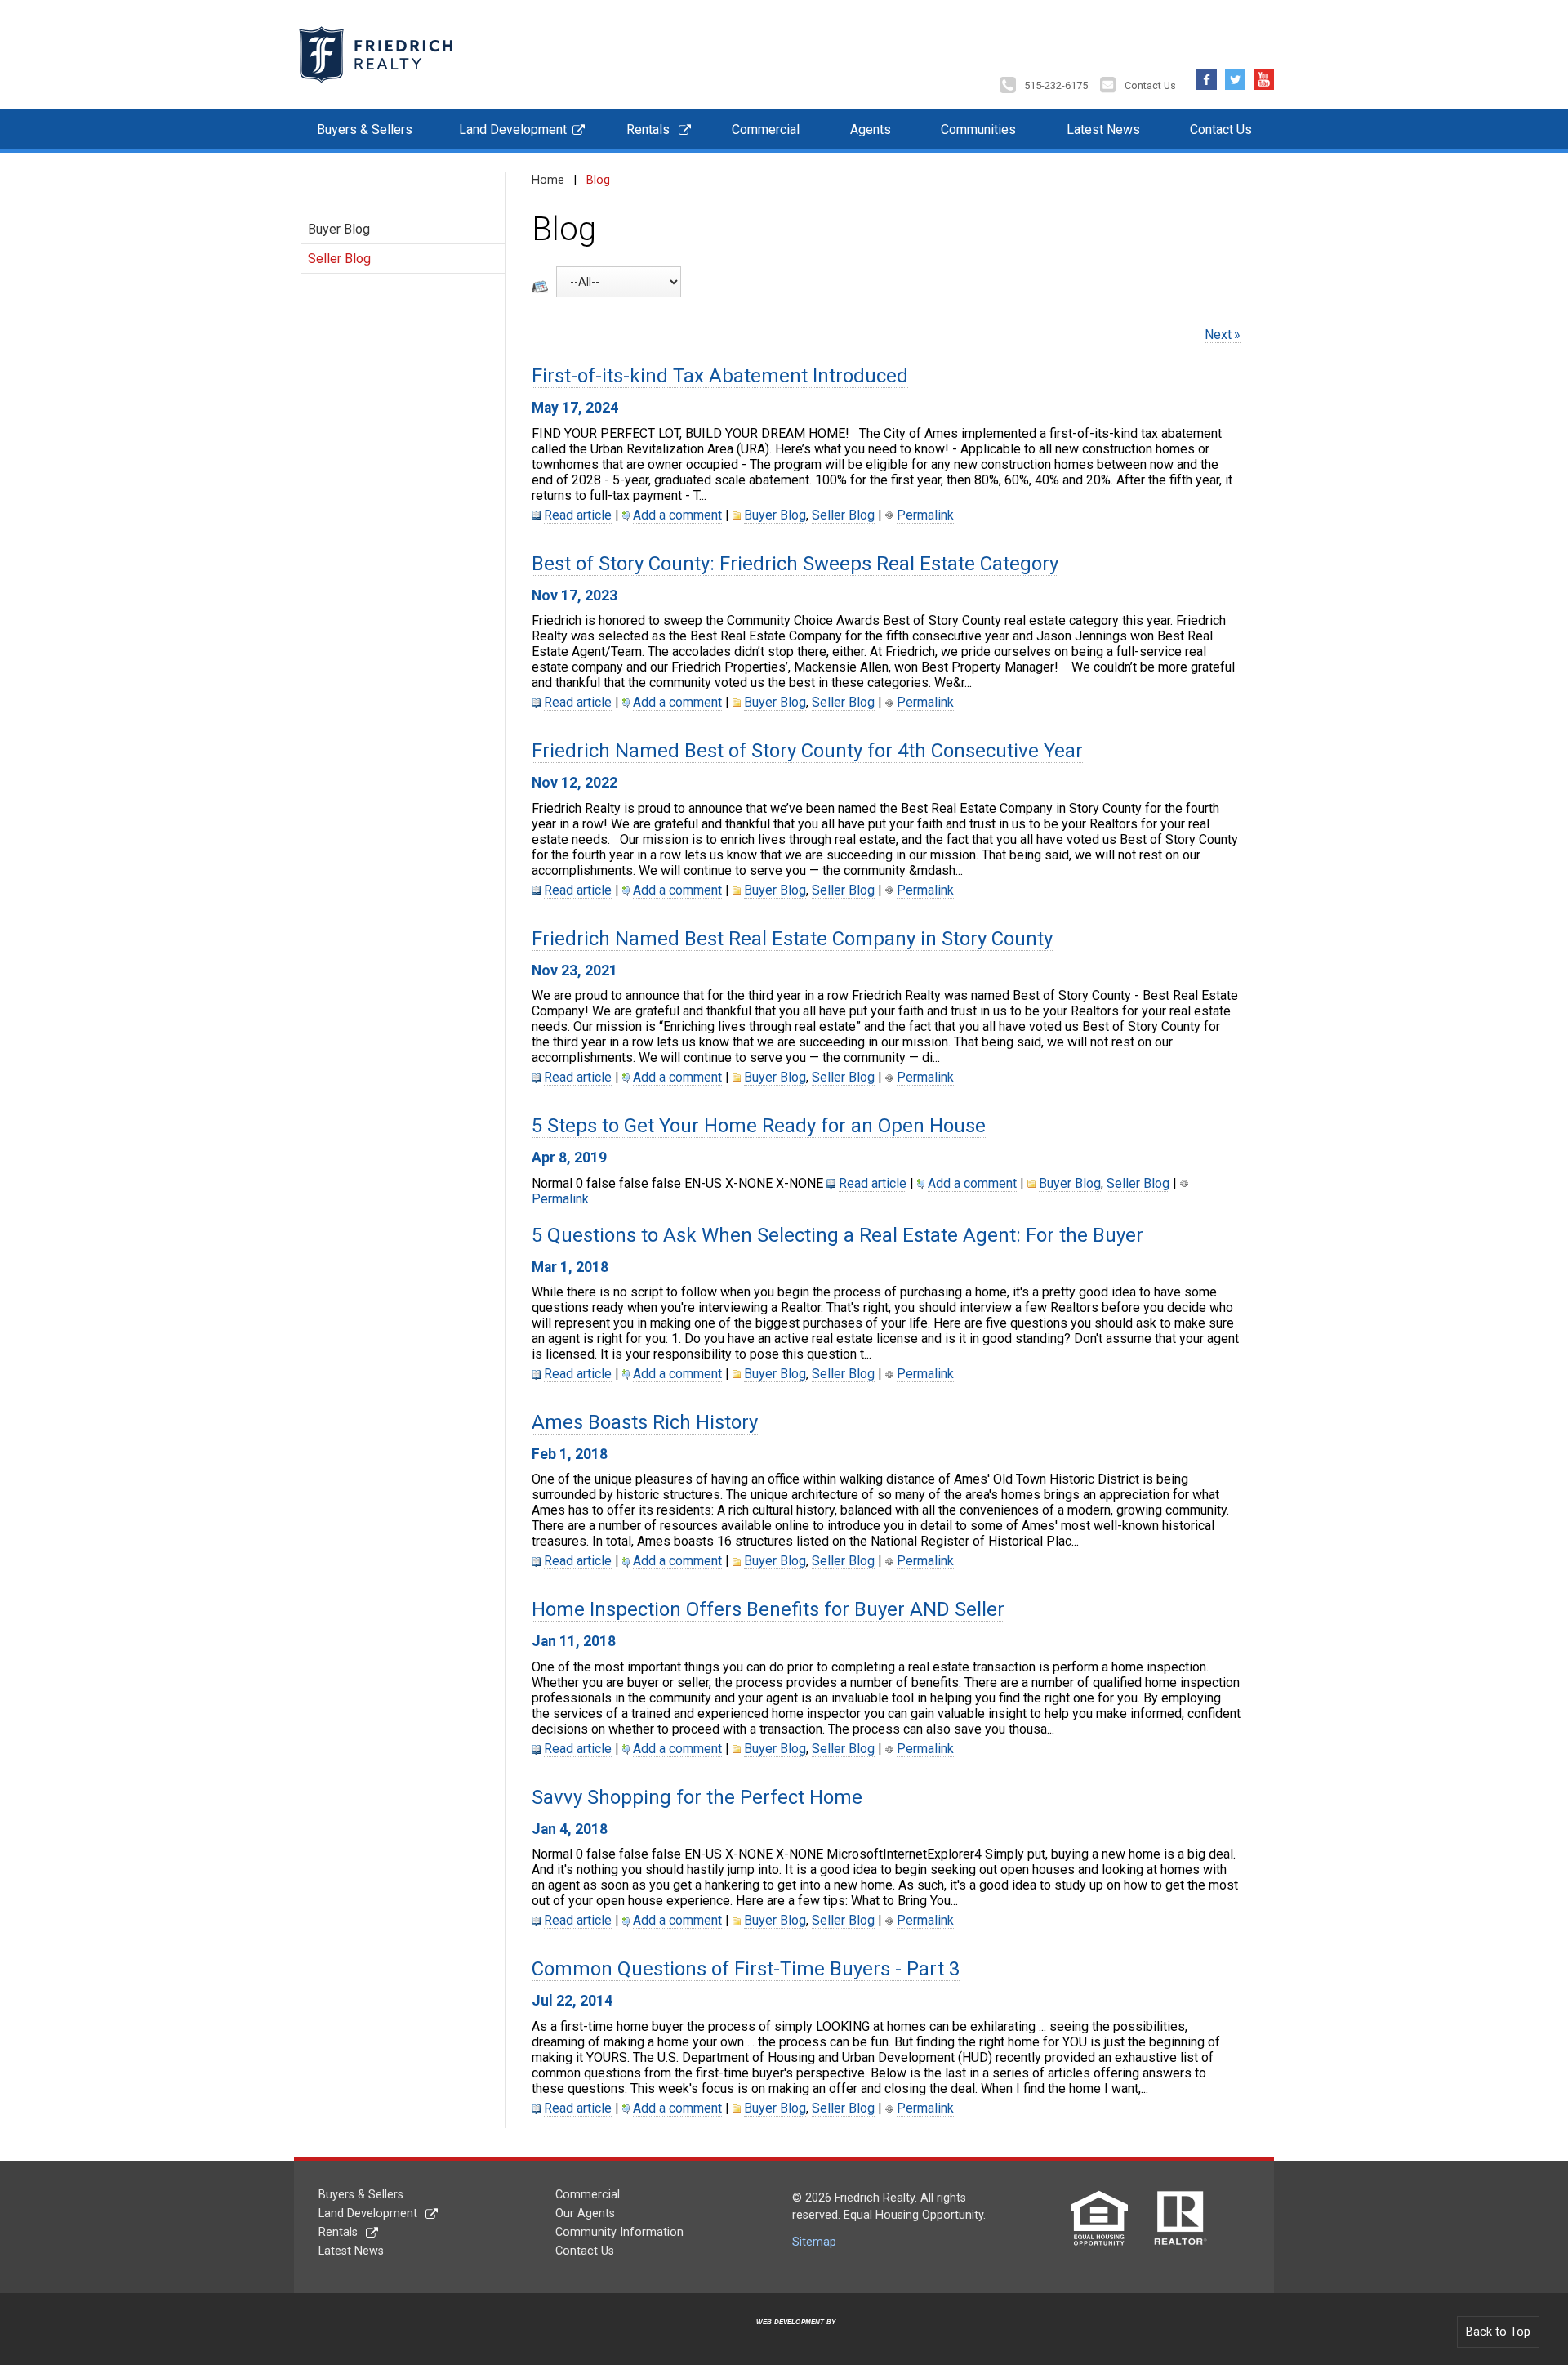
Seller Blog (339, 259)
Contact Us (1150, 85)
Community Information (619, 2232)
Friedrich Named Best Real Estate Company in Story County (792, 939)
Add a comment (677, 515)
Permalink (925, 515)
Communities (978, 129)
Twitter (1235, 76)
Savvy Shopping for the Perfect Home (697, 1797)
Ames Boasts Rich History (645, 1422)
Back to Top (1498, 2332)
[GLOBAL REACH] (786, 2334)
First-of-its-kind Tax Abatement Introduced (720, 376)
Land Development (513, 129)
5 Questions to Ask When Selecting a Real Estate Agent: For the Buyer (837, 1235)
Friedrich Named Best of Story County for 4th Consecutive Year (807, 751)
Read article (578, 515)
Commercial (766, 129)
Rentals (648, 129)
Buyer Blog (339, 229)
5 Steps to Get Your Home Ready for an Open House (759, 1126)
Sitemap (814, 2242)
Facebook (1207, 76)
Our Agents (585, 2213)
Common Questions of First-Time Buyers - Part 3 (746, 1969)
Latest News (1103, 129)
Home (548, 180)
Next (1218, 335)
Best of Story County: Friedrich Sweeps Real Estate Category (795, 564)
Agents (871, 129)
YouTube (1264, 76)
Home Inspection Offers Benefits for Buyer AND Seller (768, 1609)
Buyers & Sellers (365, 129)
